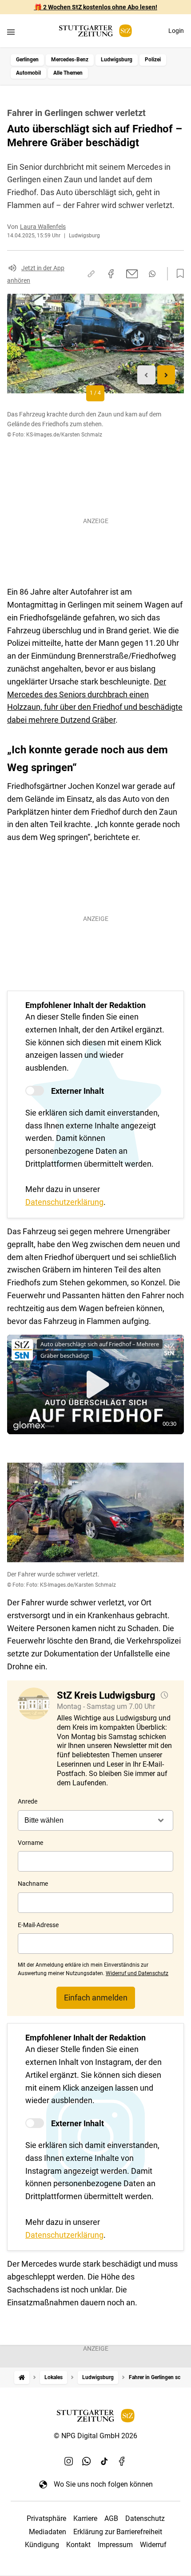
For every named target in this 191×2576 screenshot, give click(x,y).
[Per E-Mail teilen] (132, 274)
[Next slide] (166, 375)
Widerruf (153, 2545)
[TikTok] (104, 2461)
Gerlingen (27, 60)
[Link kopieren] (91, 274)
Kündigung (42, 2545)
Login (176, 31)
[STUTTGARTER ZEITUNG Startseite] (95, 31)
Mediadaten (48, 2532)
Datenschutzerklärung (64, 1202)
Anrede (28, 1801)
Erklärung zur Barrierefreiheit (118, 2532)
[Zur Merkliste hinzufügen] (178, 274)
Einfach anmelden (96, 1998)
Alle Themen (68, 73)
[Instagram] (69, 2461)
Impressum (115, 2545)
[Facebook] (122, 2461)
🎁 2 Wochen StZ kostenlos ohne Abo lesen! (96, 7)
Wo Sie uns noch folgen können (103, 2484)
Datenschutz (145, 2518)
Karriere (85, 2518)
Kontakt (78, 2545)
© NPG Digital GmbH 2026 (95, 2436)
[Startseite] (22, 2378)
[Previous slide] (146, 375)
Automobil (28, 73)
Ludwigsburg (117, 60)
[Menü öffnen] (11, 32)
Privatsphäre (46, 2518)
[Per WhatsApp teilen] (152, 274)
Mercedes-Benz (70, 60)
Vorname (30, 1843)
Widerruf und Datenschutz (137, 1973)
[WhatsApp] (87, 2461)
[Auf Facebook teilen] (111, 274)
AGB (111, 2518)
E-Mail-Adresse (38, 1925)
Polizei (153, 60)
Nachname (33, 1884)
